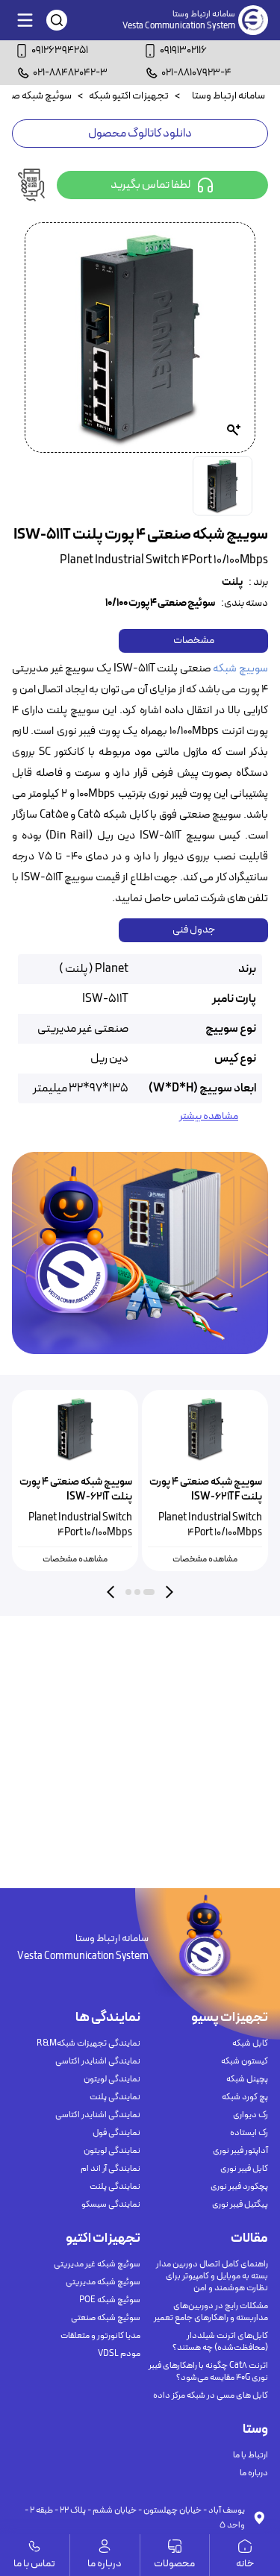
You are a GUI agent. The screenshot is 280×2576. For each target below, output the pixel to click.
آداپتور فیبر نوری (240, 2151)
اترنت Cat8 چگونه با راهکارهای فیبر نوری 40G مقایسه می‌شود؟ (208, 2372)
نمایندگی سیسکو (111, 2204)
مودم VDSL (119, 2354)
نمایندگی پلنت (115, 2097)
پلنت (232, 583)
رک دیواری (251, 2115)
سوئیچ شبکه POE (110, 2300)
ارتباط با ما (251, 2455)
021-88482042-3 (70, 73)
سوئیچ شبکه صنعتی (106, 2318)
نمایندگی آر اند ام (111, 2169)
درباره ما (254, 2473)
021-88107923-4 (196, 73)
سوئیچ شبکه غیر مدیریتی (97, 2264)
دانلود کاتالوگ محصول (140, 134)
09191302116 (183, 50)
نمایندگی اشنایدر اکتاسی (98, 2061)
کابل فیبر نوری (244, 2169)
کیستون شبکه (245, 2061)
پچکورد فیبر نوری (239, 2187)
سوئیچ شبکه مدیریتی (103, 2282)
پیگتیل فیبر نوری (240, 2204)
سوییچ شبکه (240, 669)
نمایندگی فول (116, 2133)
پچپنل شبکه (247, 2079)
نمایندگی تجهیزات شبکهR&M (88, 2043)
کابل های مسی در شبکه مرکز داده (211, 2395)
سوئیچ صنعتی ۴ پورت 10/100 (160, 604)
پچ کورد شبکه (245, 2097)
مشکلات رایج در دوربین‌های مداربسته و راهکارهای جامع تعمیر (211, 2312)
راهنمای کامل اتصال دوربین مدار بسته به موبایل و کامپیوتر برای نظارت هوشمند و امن (212, 2276)
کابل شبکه (250, 2043)
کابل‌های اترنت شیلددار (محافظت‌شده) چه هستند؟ (220, 2342)
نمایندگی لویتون (112, 2079)
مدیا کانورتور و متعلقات (100, 2336)
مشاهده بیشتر (209, 1117)
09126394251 (60, 50)
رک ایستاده (249, 2133)
